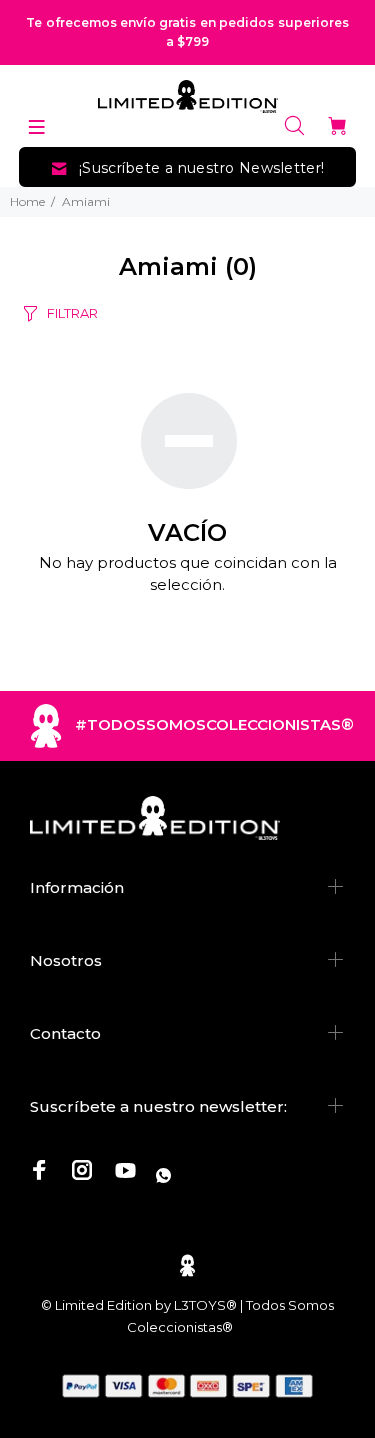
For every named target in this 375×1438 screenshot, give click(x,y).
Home (27, 201)
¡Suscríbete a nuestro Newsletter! (202, 168)
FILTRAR (72, 313)
